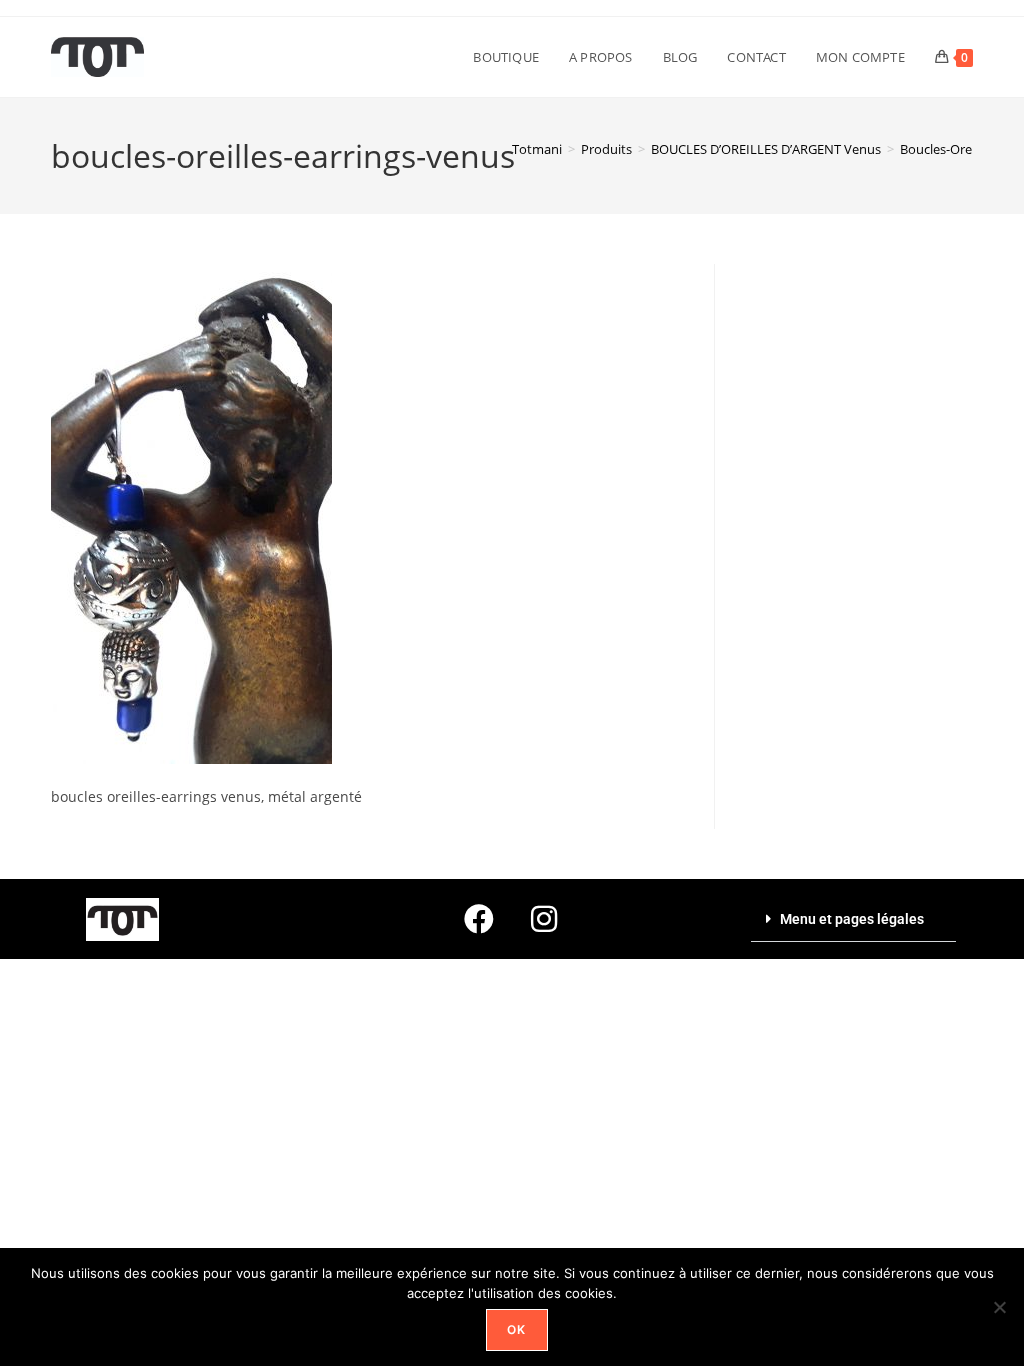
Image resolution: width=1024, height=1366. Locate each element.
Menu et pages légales (852, 919)
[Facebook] (479, 919)
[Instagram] (544, 919)
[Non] (999, 1307)
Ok (516, 1329)
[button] (853, 919)
